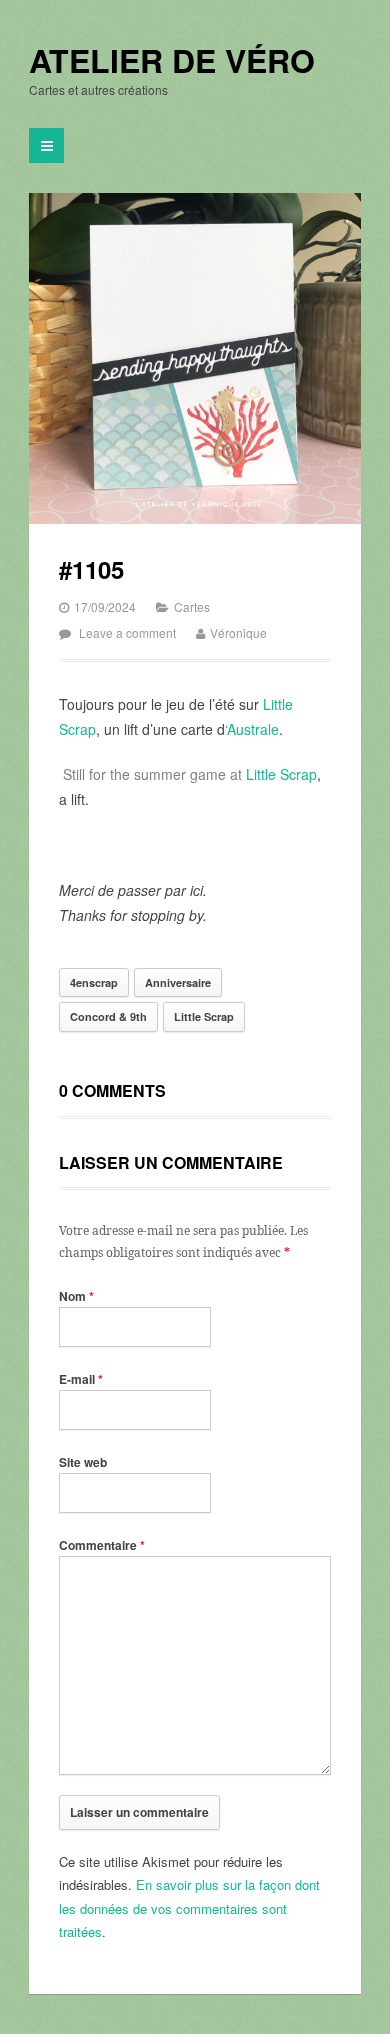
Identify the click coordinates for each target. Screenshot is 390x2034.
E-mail (81, 1379)
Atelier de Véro (172, 61)
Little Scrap (281, 774)
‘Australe (252, 729)
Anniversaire (178, 982)
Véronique (238, 632)
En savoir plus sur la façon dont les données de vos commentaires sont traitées (189, 1908)
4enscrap (94, 982)
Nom (76, 1296)
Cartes (192, 606)
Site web (83, 1462)
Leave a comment (127, 632)
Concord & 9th (108, 1016)
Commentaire (102, 1545)
